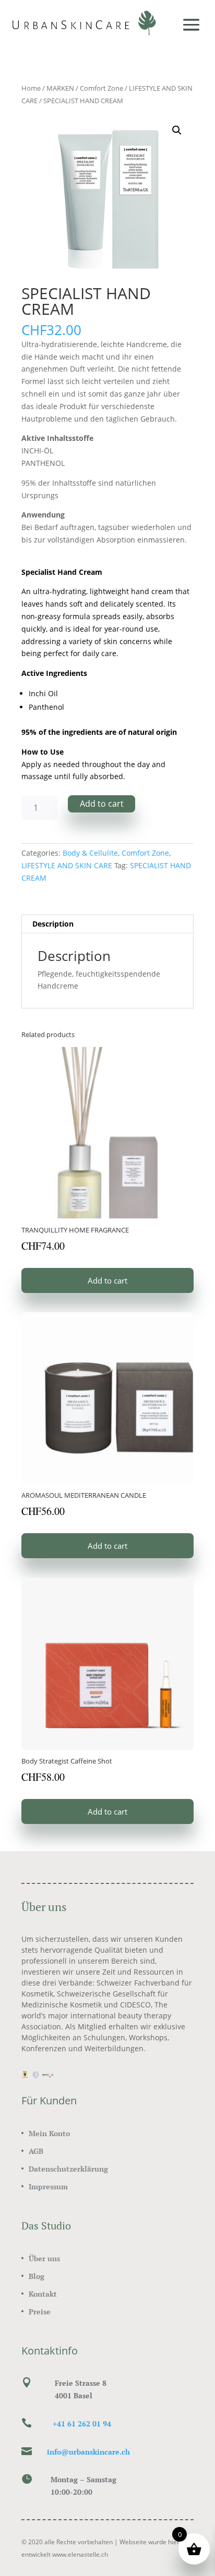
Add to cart (102, 804)
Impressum (48, 2186)
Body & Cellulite (90, 853)
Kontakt (43, 2294)
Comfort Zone (101, 88)
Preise (40, 2312)
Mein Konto (49, 2133)
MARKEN (60, 88)
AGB (36, 2151)
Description (53, 924)
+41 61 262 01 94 (82, 2424)
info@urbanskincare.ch (88, 2452)
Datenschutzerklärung (68, 2169)
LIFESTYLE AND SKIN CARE (67, 865)
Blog (37, 2276)
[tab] (107, 924)
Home (31, 88)
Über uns (44, 2258)
